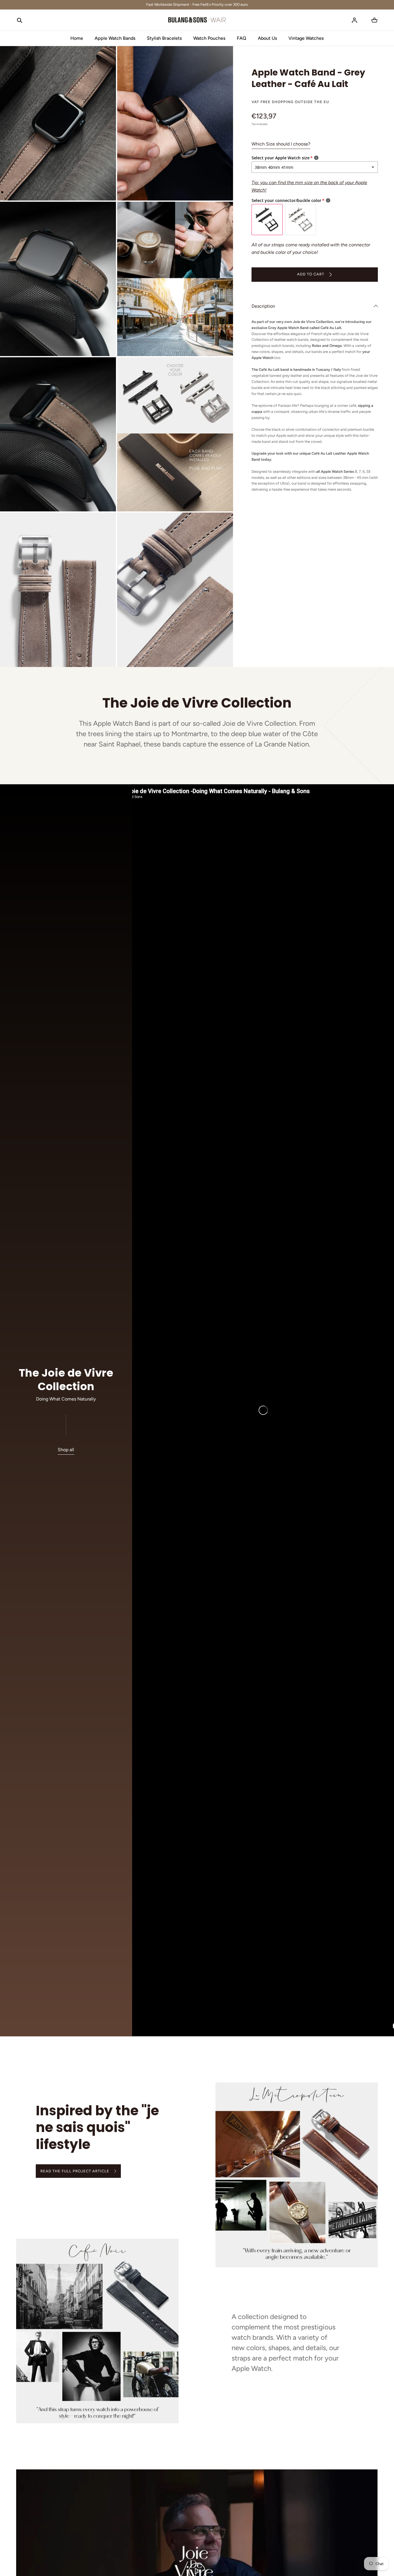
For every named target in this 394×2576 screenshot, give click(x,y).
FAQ (242, 38)
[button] (20, 20)
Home (77, 38)
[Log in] (354, 20)
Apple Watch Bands (115, 38)
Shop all (66, 1449)
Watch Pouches (209, 38)
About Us (267, 38)
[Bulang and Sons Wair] (197, 20)
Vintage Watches (306, 38)
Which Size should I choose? (281, 144)
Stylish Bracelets (164, 38)
